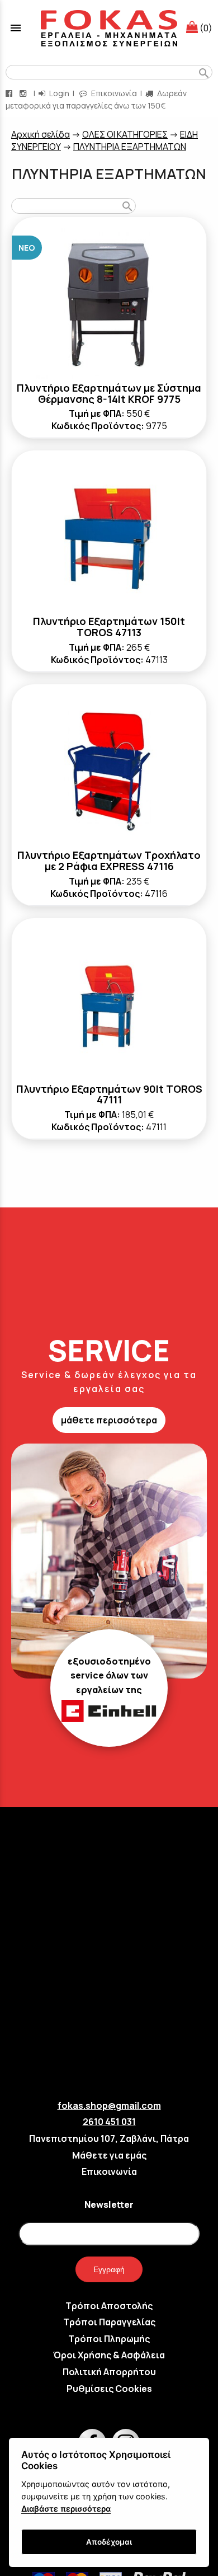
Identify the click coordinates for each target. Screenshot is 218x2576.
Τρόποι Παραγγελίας (109, 2322)
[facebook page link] (10, 93)
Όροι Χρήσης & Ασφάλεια (109, 2355)
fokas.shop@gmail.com (109, 2105)
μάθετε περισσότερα (109, 1420)
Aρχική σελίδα (41, 134)
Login (58, 93)
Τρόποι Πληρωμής (109, 2339)
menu (16, 28)
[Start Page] (109, 28)
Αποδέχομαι (109, 2542)
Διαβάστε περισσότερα (66, 2509)
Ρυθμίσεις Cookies (109, 2389)
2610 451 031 (109, 2122)
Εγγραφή (109, 2269)
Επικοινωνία (113, 93)
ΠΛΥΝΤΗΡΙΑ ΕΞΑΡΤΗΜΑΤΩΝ (130, 147)
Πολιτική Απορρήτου (109, 2372)
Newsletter (109, 2204)
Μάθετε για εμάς (109, 2155)
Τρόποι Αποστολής (109, 2306)
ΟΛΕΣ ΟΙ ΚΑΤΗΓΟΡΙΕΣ (125, 134)
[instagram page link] (24, 93)
